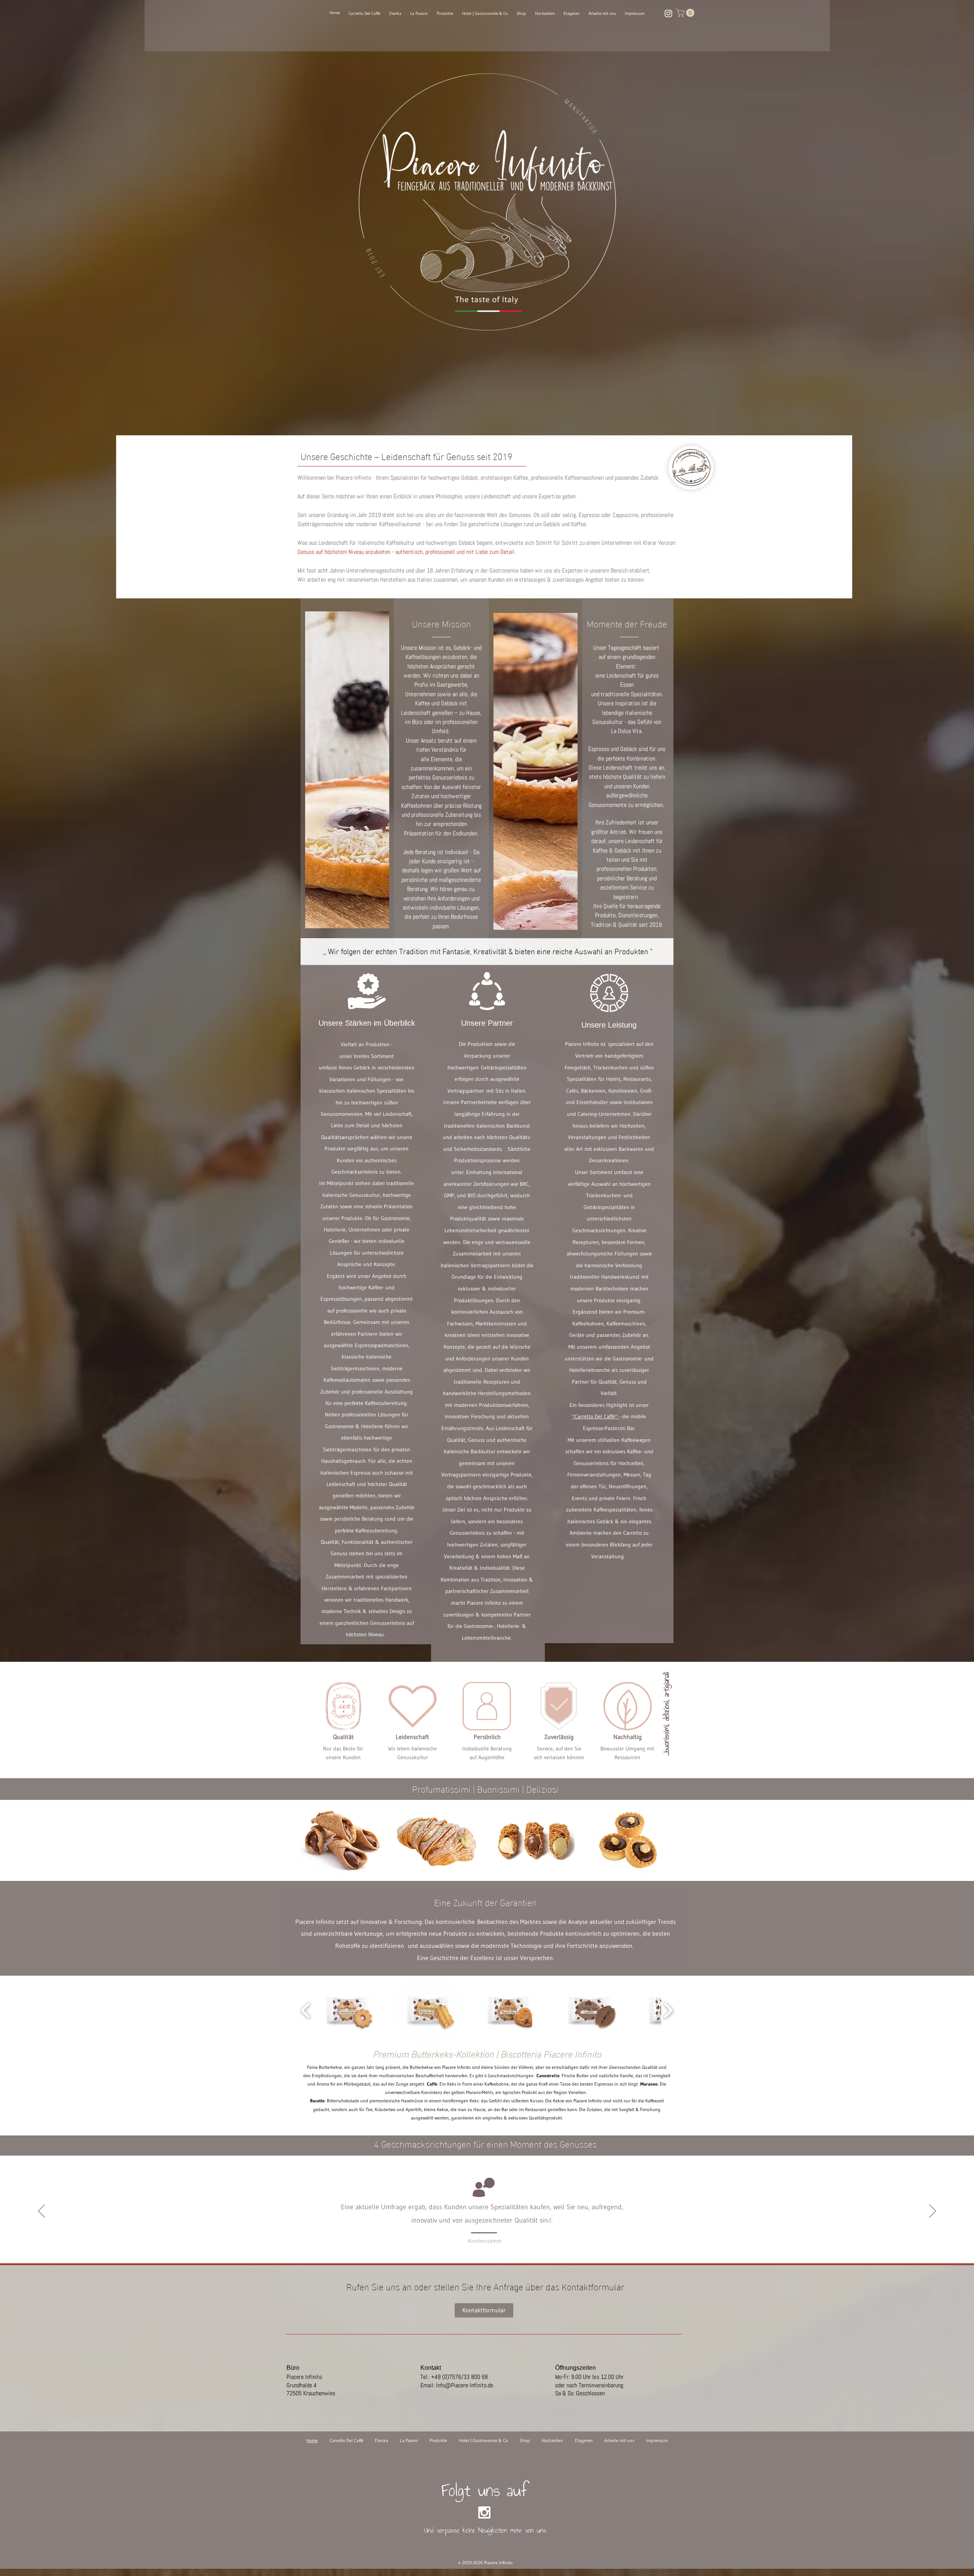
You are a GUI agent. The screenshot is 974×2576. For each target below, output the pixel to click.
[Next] (933, 2212)
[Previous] (41, 2212)
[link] (686, 13)
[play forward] (668, 2010)
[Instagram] (668, 13)
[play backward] (306, 2010)
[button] (341, 1840)
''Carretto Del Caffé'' (596, 1416)
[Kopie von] (499, 2232)
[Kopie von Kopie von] (506, 2232)
